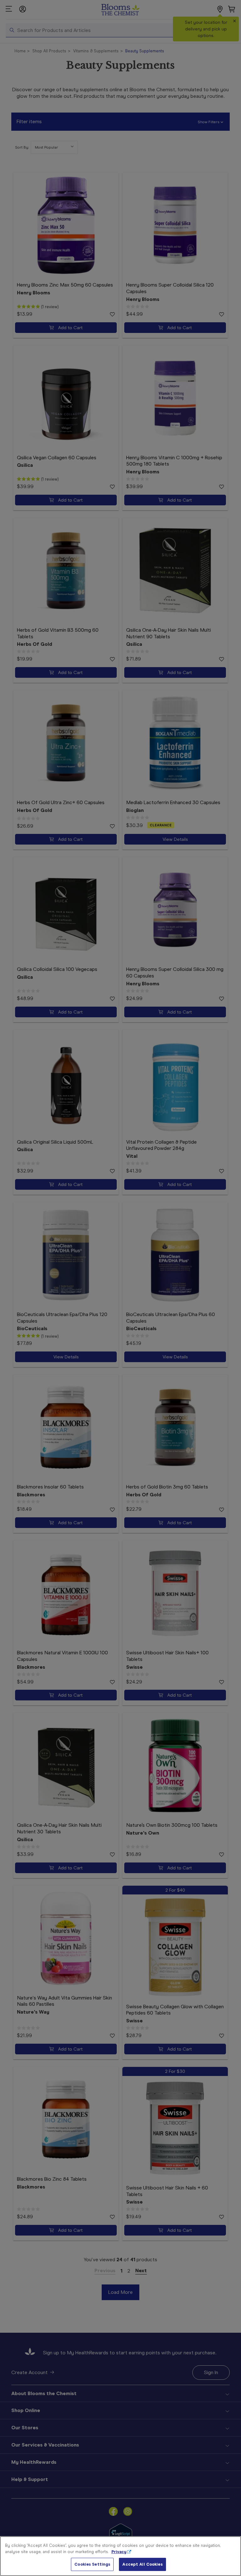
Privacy (119, 2552)
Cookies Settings (92, 2564)
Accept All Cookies (142, 2564)
